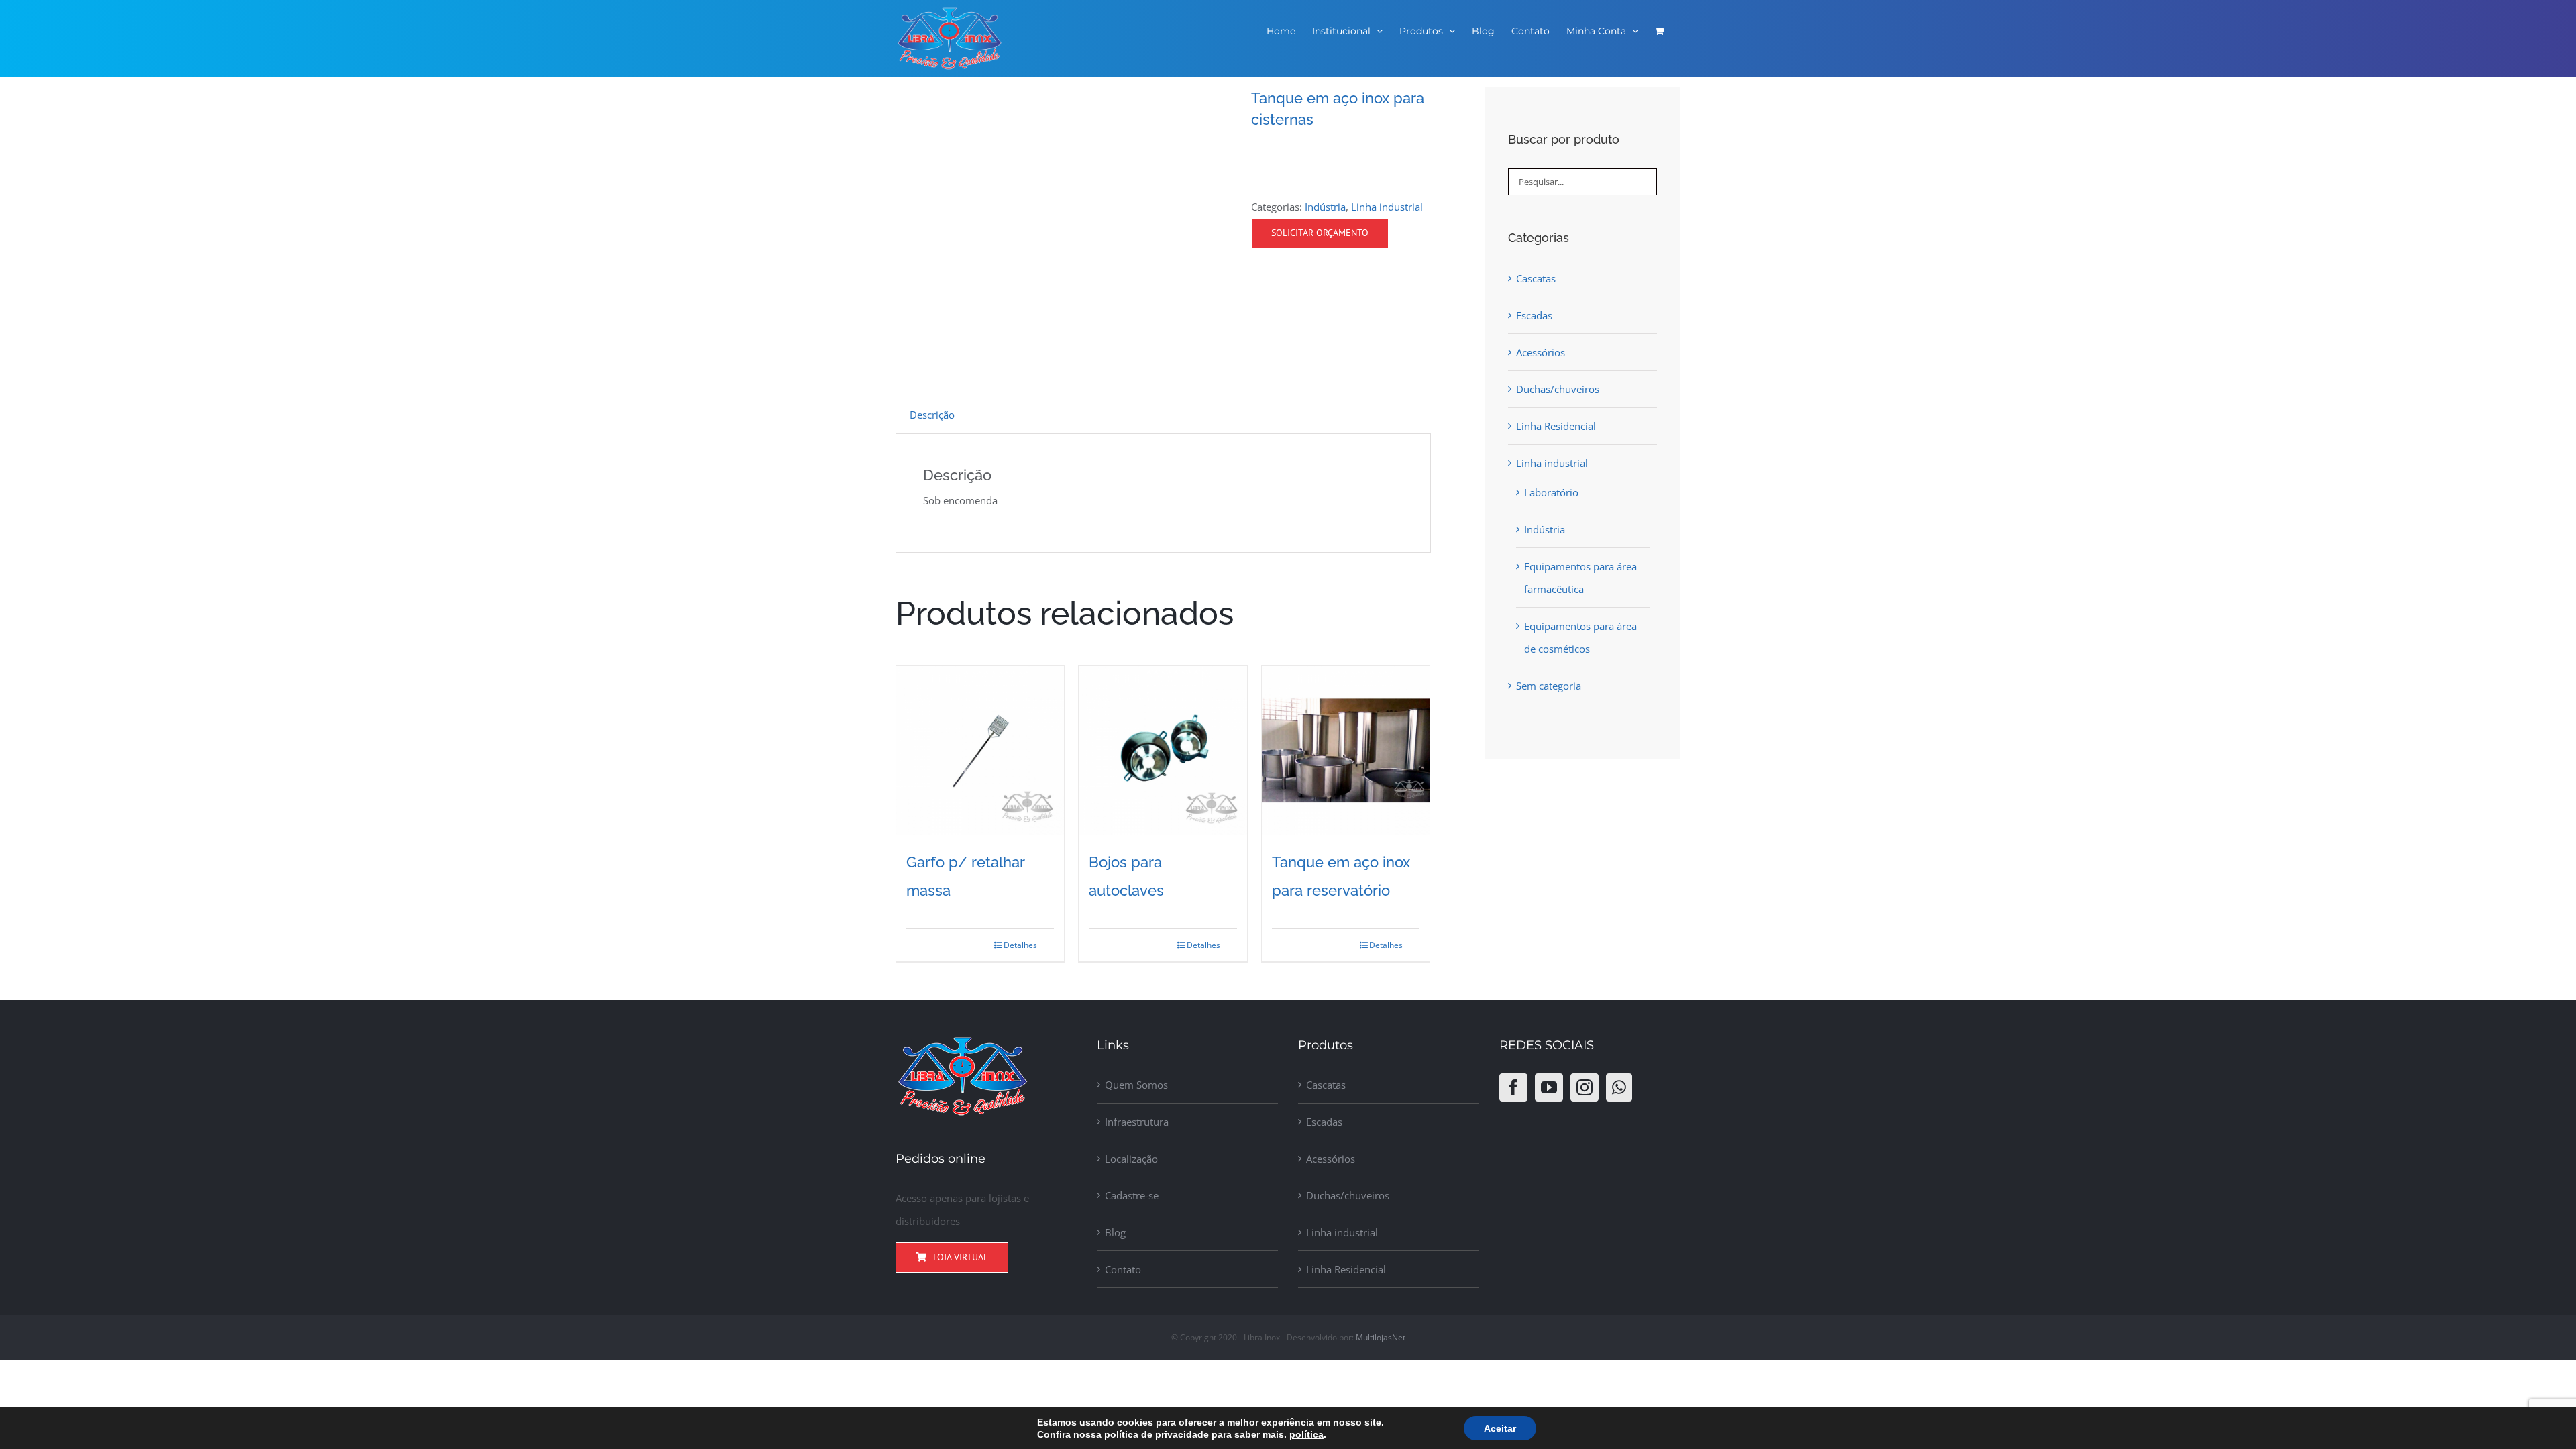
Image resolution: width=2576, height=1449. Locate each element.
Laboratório (1551, 492)
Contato (1123, 1269)
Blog (1115, 1232)
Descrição (932, 415)
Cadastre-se (1132, 1195)
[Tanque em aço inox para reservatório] (1346, 750)
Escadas (1534, 315)
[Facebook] (1513, 1087)
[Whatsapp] (1619, 1087)
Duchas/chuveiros (1558, 389)
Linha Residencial (1556, 426)
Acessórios (1541, 352)
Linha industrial (1387, 207)
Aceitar (1500, 1428)
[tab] (932, 415)
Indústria (1325, 207)
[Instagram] (1585, 1087)
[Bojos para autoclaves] (1163, 750)
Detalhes (1020, 945)
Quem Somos (1136, 1085)
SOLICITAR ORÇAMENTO (1320, 233)
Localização (1131, 1159)
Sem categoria (1549, 686)
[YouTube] (1549, 1087)
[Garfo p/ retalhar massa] (980, 750)
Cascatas (1536, 278)
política (1306, 1434)
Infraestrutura (1137, 1122)
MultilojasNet (1381, 1337)
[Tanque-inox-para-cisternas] (1063, 221)
